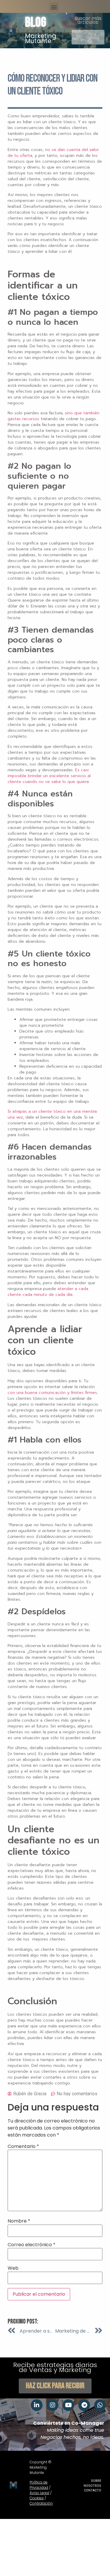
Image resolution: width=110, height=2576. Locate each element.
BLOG (36, 23)
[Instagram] (53, 2405)
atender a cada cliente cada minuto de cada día (48, 1292)
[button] (54, 7)
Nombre (19, 2221)
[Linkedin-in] (37, 2405)
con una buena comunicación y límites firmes (52, 1393)
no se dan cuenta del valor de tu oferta (53, 153)
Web (13, 2268)
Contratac (38, 2503)
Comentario (23, 2146)
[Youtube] (68, 2405)
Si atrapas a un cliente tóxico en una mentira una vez (52, 1114)
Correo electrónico (32, 2245)
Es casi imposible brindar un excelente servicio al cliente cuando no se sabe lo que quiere (49, 776)
